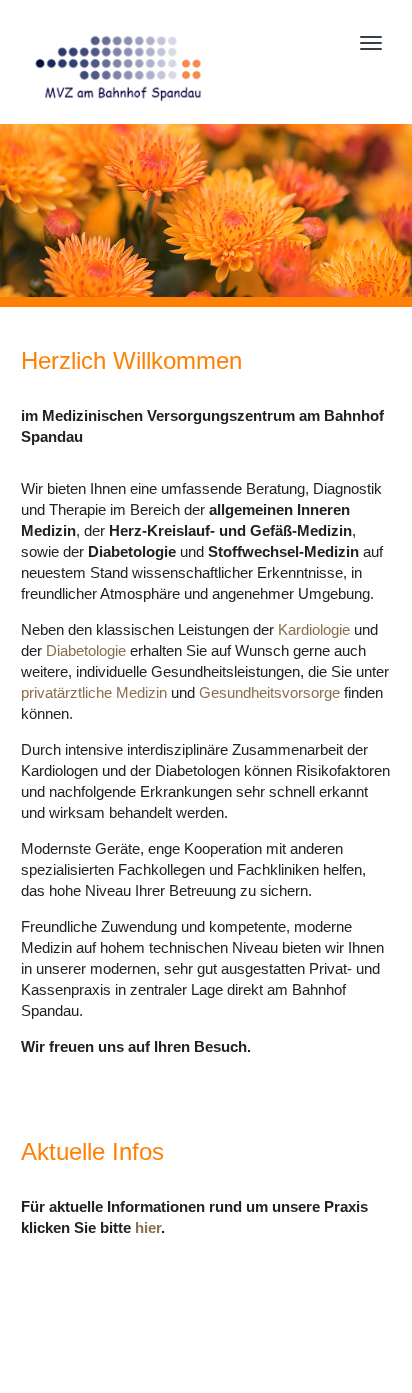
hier (148, 1227)
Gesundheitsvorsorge (269, 692)
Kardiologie (314, 629)
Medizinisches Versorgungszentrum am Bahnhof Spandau (160, 67)
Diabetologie (86, 650)
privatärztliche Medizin (94, 692)
